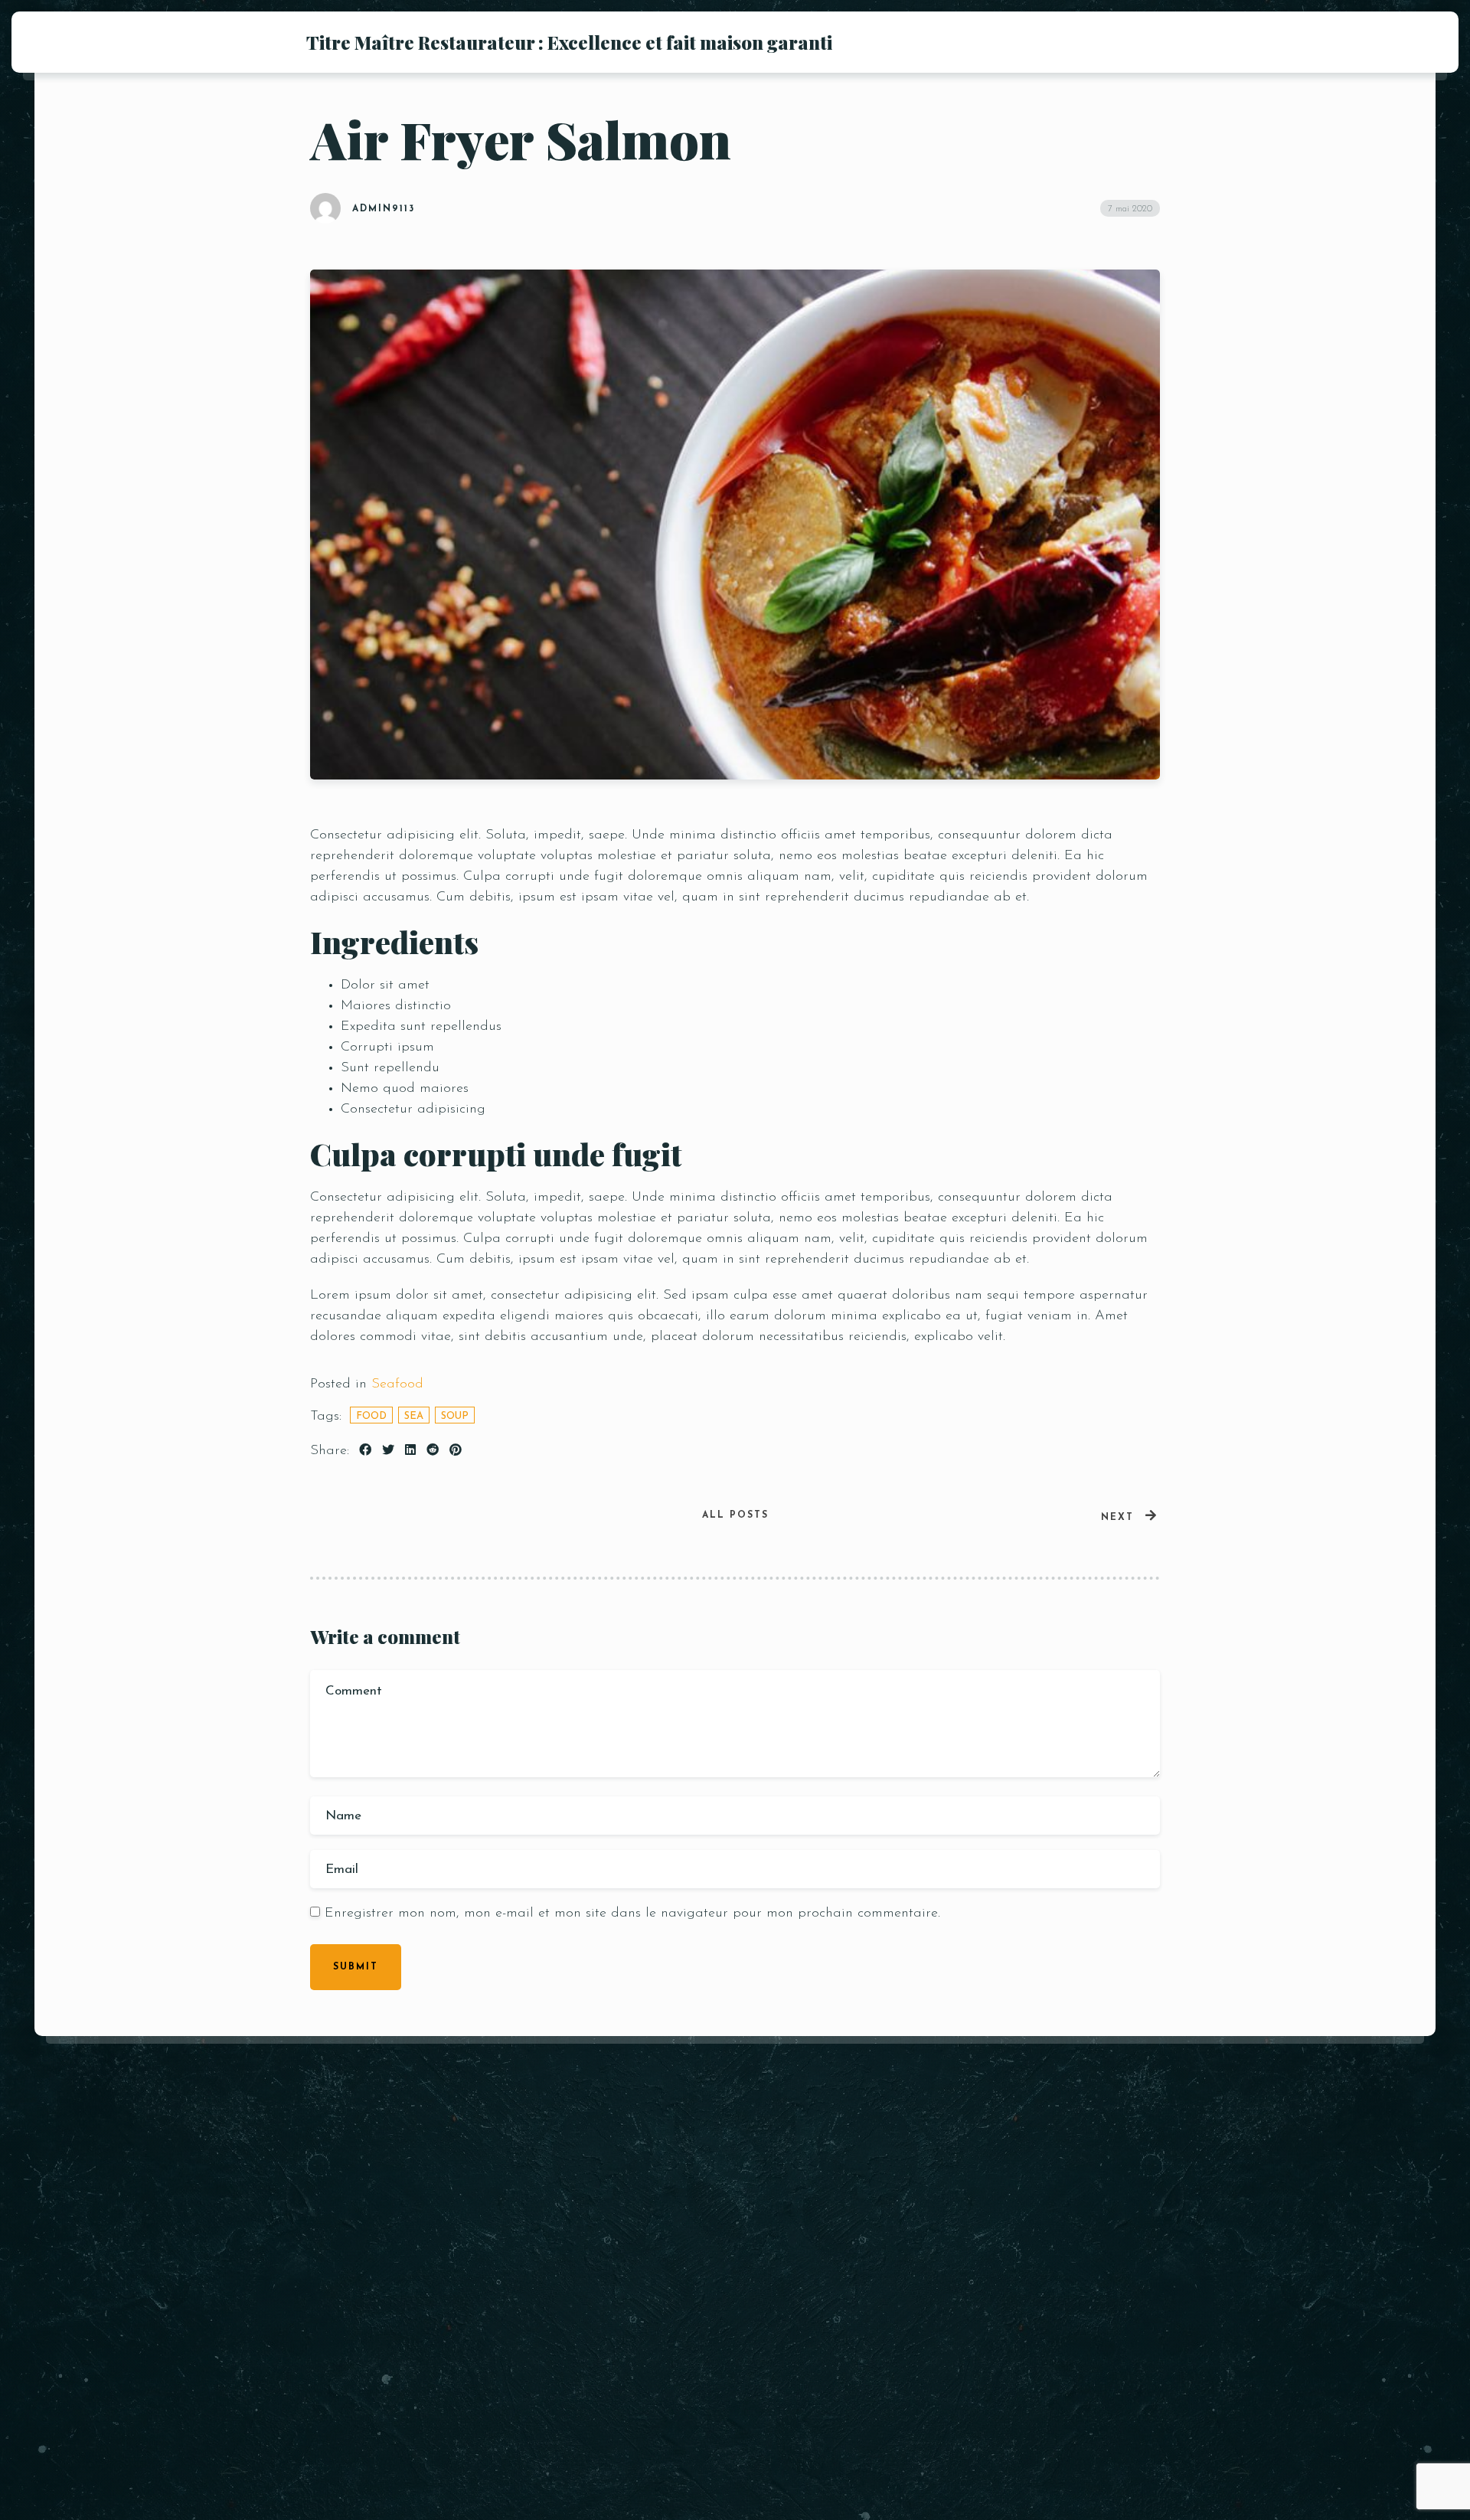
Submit (356, 1967)
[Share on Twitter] (388, 1451)
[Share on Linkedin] (410, 1451)
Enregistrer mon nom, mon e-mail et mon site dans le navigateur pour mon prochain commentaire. (632, 1914)
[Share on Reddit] (433, 1451)
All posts (735, 1515)
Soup (455, 1416)
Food (371, 1416)
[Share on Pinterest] (456, 1451)
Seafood (397, 1384)
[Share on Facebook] (365, 1451)
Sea (414, 1416)
